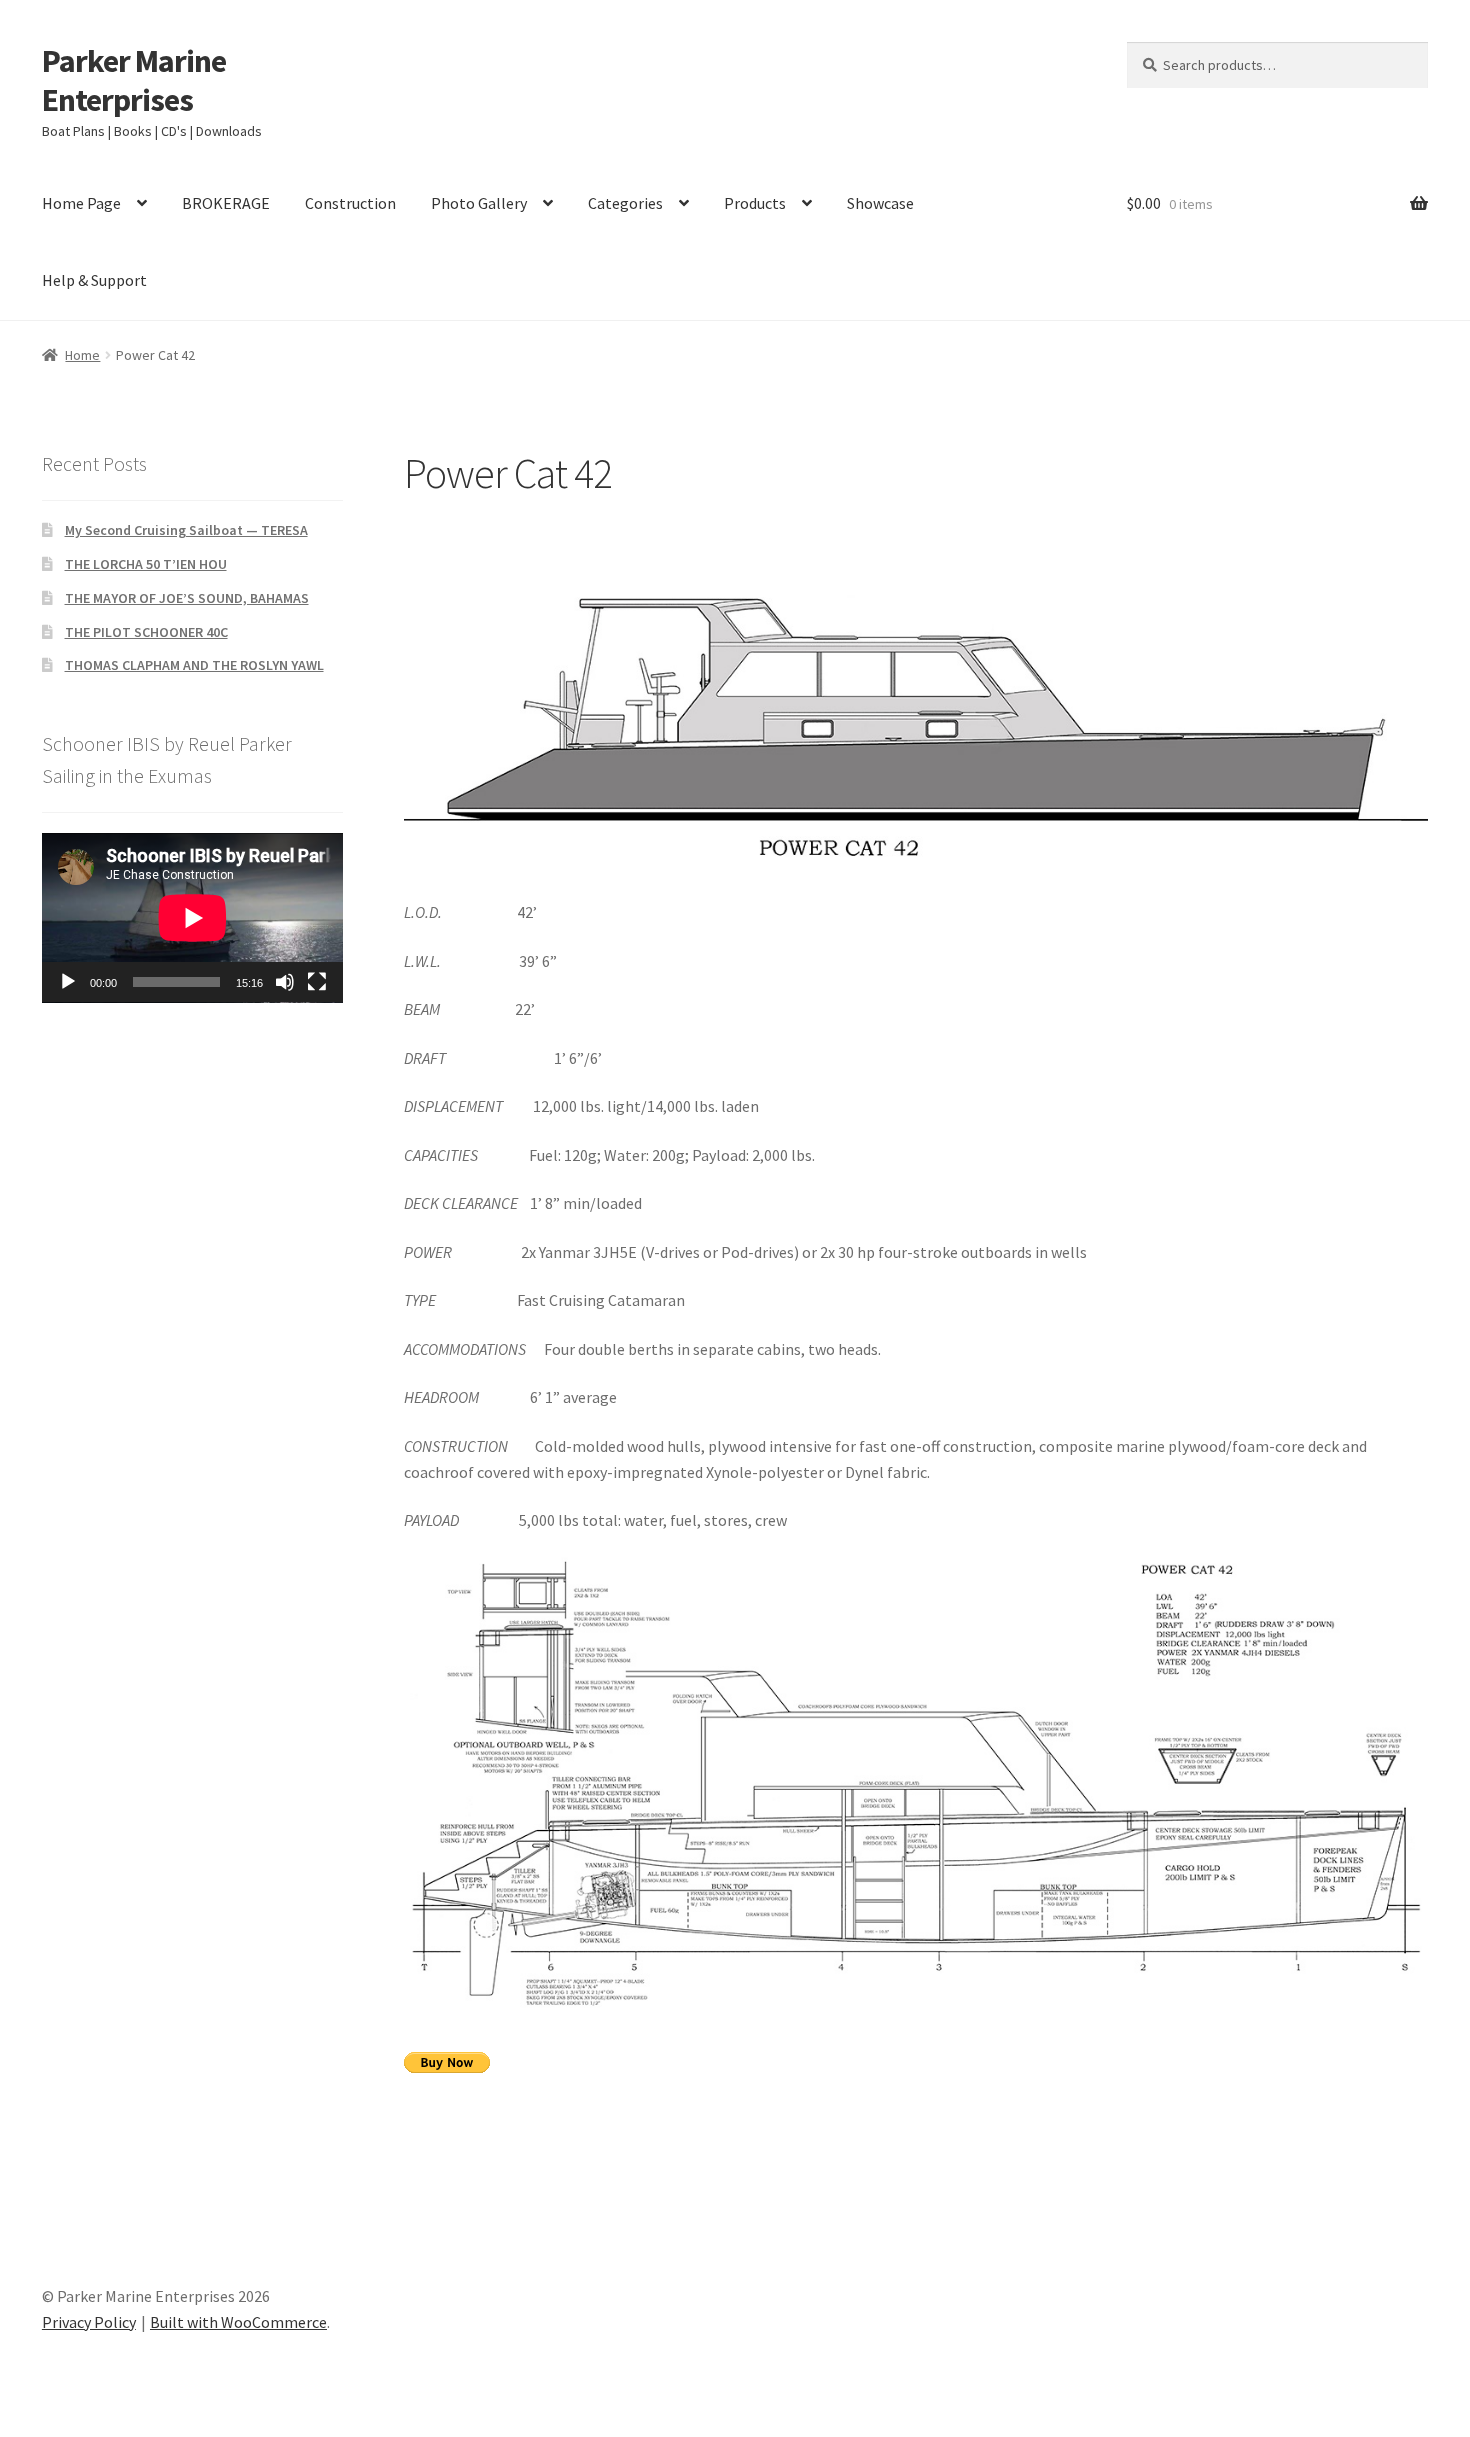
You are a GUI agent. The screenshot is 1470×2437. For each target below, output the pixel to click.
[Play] (68, 982)
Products (755, 203)
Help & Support (94, 280)
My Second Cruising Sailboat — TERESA (186, 530)
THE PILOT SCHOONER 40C (146, 632)
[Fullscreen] (317, 982)
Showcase (880, 203)
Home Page (81, 203)
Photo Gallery (479, 203)
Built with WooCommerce (238, 2322)
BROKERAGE (226, 203)
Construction (350, 203)
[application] (192, 918)
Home (82, 355)
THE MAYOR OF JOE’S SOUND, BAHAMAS (187, 598)
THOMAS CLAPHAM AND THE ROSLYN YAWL (194, 665)
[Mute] (285, 982)
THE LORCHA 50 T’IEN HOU (146, 564)
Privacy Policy (89, 2322)
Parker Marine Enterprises (134, 80)
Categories (625, 203)
